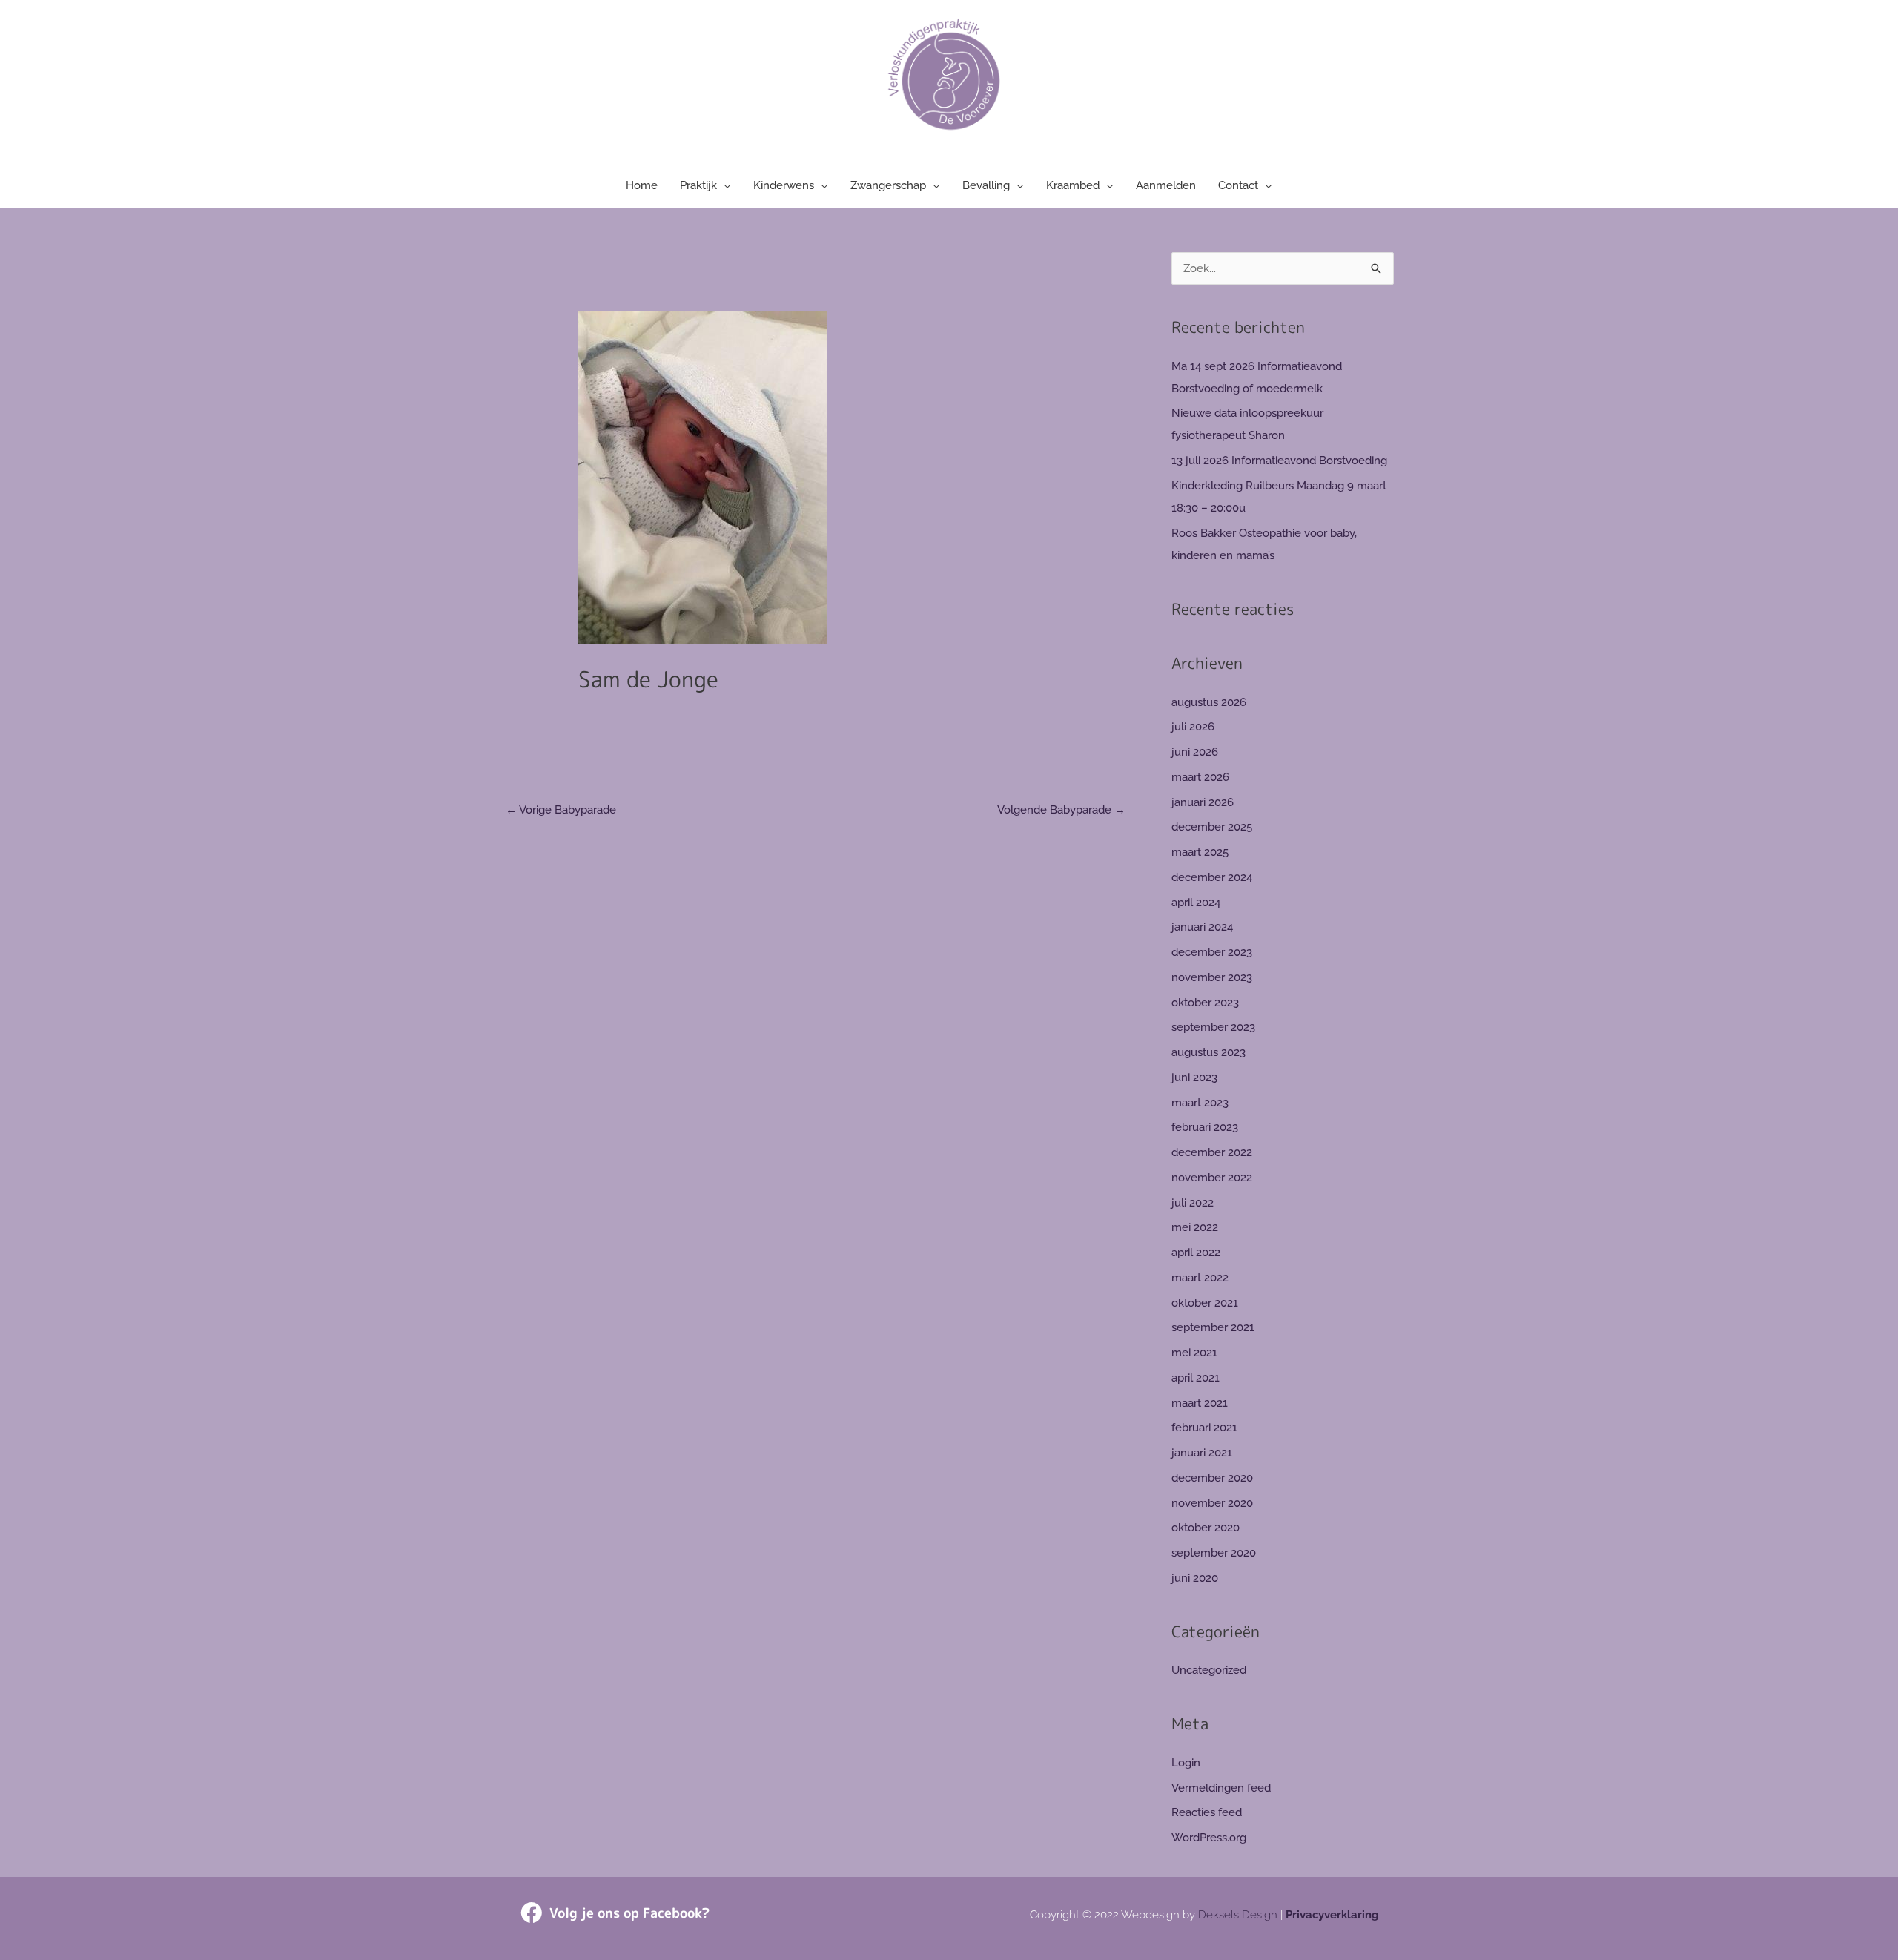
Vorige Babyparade (561, 810)
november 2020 (1212, 1503)
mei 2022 (1195, 1227)
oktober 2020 (1206, 1528)
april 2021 (1196, 1378)
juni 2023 (1194, 1078)
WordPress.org (1209, 1838)
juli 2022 (1193, 1203)
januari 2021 (1202, 1453)
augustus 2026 (1209, 702)
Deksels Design (1238, 1915)
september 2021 (1213, 1327)
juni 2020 (1195, 1578)
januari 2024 (1202, 927)
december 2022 (1212, 1152)
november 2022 (1212, 1178)
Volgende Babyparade (1061, 810)
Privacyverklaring (1332, 1915)
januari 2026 (1203, 802)
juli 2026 (1193, 727)
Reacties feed (1207, 1812)
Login (1186, 1763)
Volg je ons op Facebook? (629, 1913)
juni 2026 (1195, 752)
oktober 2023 (1205, 1003)
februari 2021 (1204, 1428)
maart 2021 (1200, 1403)
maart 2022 (1200, 1278)
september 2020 (1214, 1553)
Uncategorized (1209, 1670)
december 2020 (1212, 1478)
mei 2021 (1194, 1353)
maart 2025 (1200, 852)
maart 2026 (1200, 777)
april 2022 (1196, 1253)
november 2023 (1212, 977)
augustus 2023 (1208, 1052)
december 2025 (1212, 827)
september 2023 (1213, 1027)
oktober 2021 (1205, 1303)
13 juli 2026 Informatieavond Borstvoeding (1279, 461)
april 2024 (1196, 903)
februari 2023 (1205, 1127)
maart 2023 (1200, 1103)
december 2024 (1212, 877)
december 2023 (1212, 952)
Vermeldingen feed (1221, 1788)
